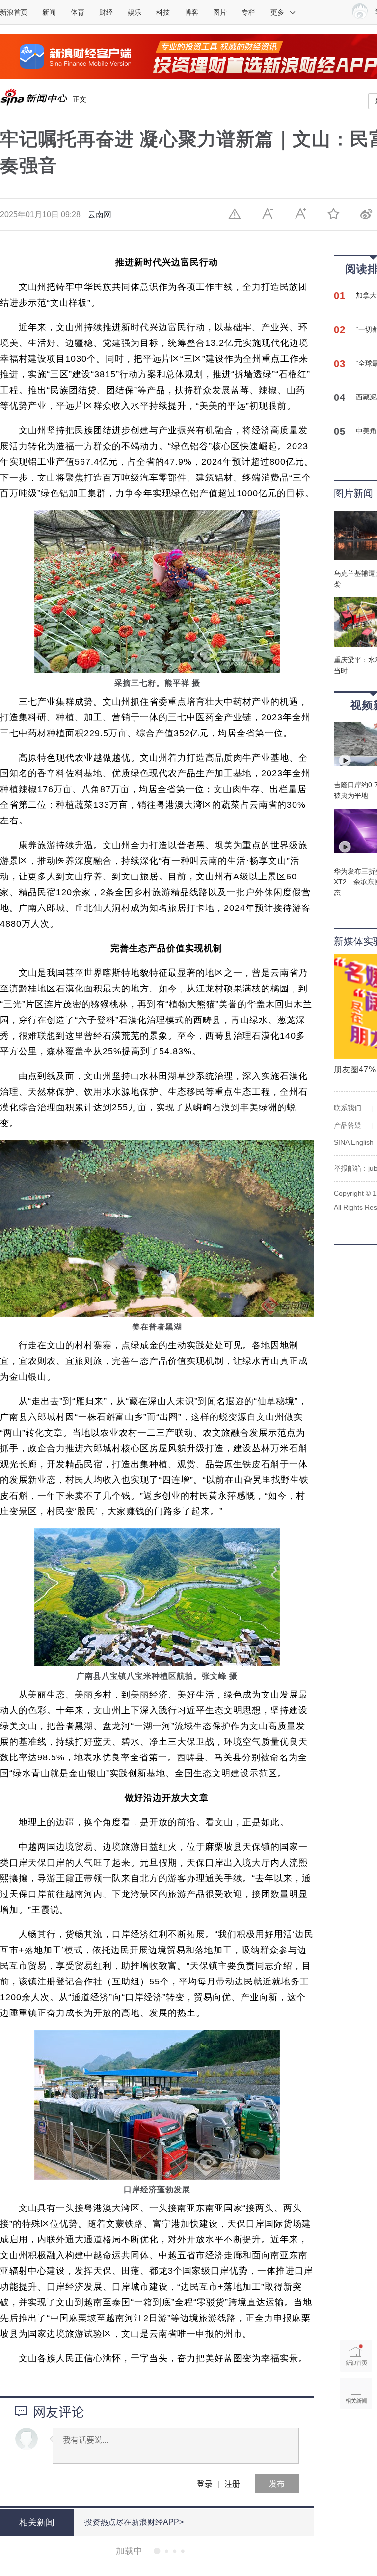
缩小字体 (268, 214)
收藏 (333, 214)
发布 (277, 2483)
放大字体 (300, 214)
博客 (191, 12)
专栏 (248, 12)
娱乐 (135, 12)
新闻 (49, 12)
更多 (277, 12)
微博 (366, 214)
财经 (106, 12)
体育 (78, 12)
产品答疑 (348, 1125)
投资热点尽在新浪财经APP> (134, 2522)
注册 (232, 2483)
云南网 (100, 214)
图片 (220, 12)
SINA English (354, 1142)
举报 (235, 214)
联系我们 (348, 1108)
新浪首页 (14, 12)
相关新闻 (37, 2522)
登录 (205, 2483)
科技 (163, 12)
